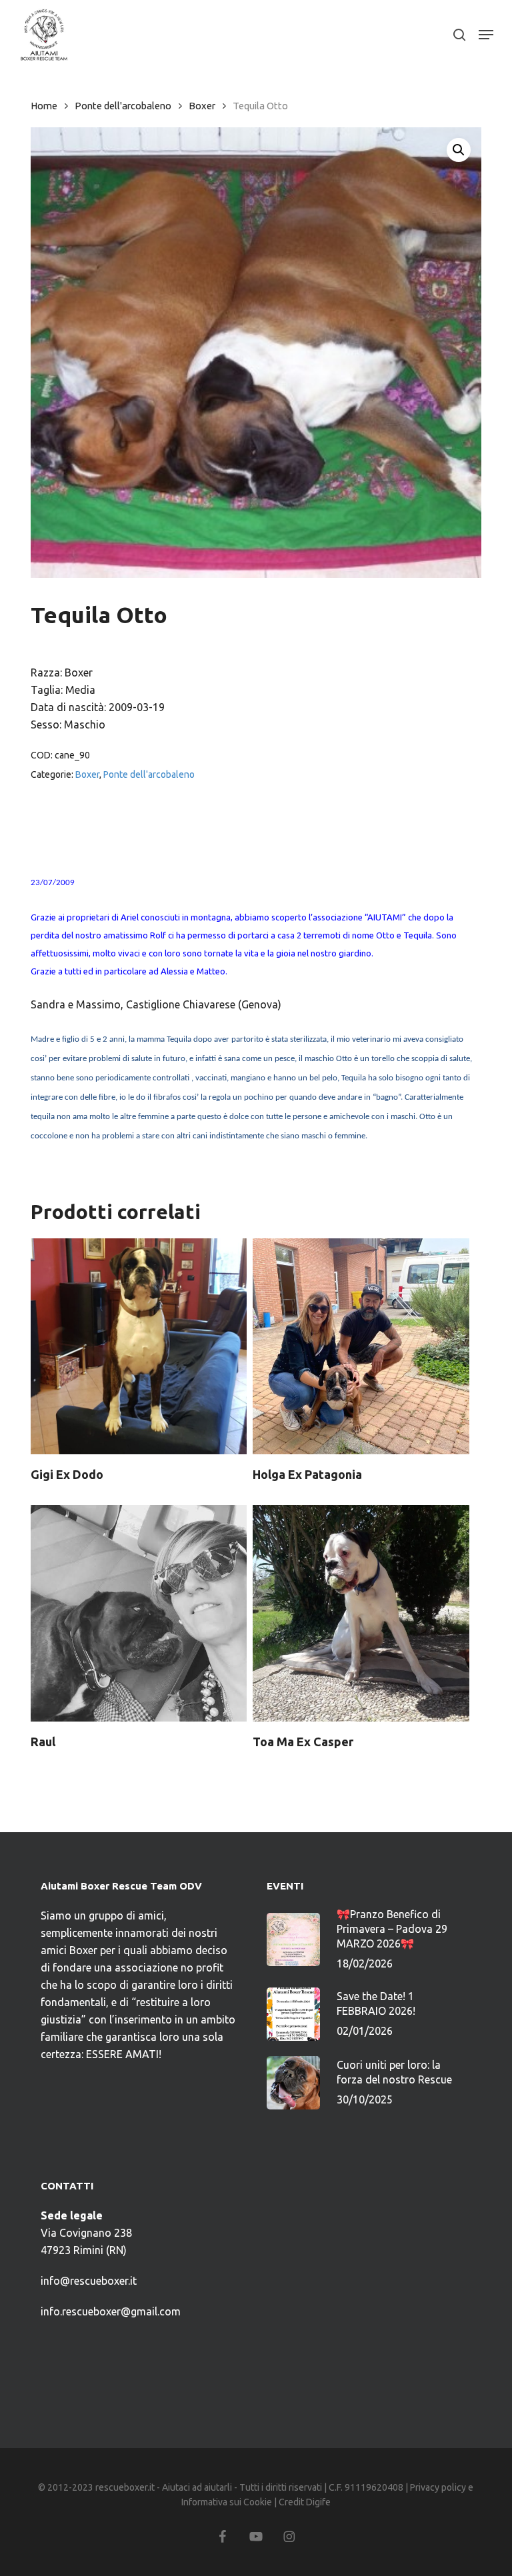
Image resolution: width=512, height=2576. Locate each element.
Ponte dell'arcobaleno (123, 106)
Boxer (202, 106)
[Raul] (139, 1613)
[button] (486, 35)
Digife (318, 2502)
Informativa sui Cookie (227, 2502)
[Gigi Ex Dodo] (139, 1346)
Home (44, 106)
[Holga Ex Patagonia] (361, 1346)
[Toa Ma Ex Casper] (361, 1613)
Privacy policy (438, 2487)
